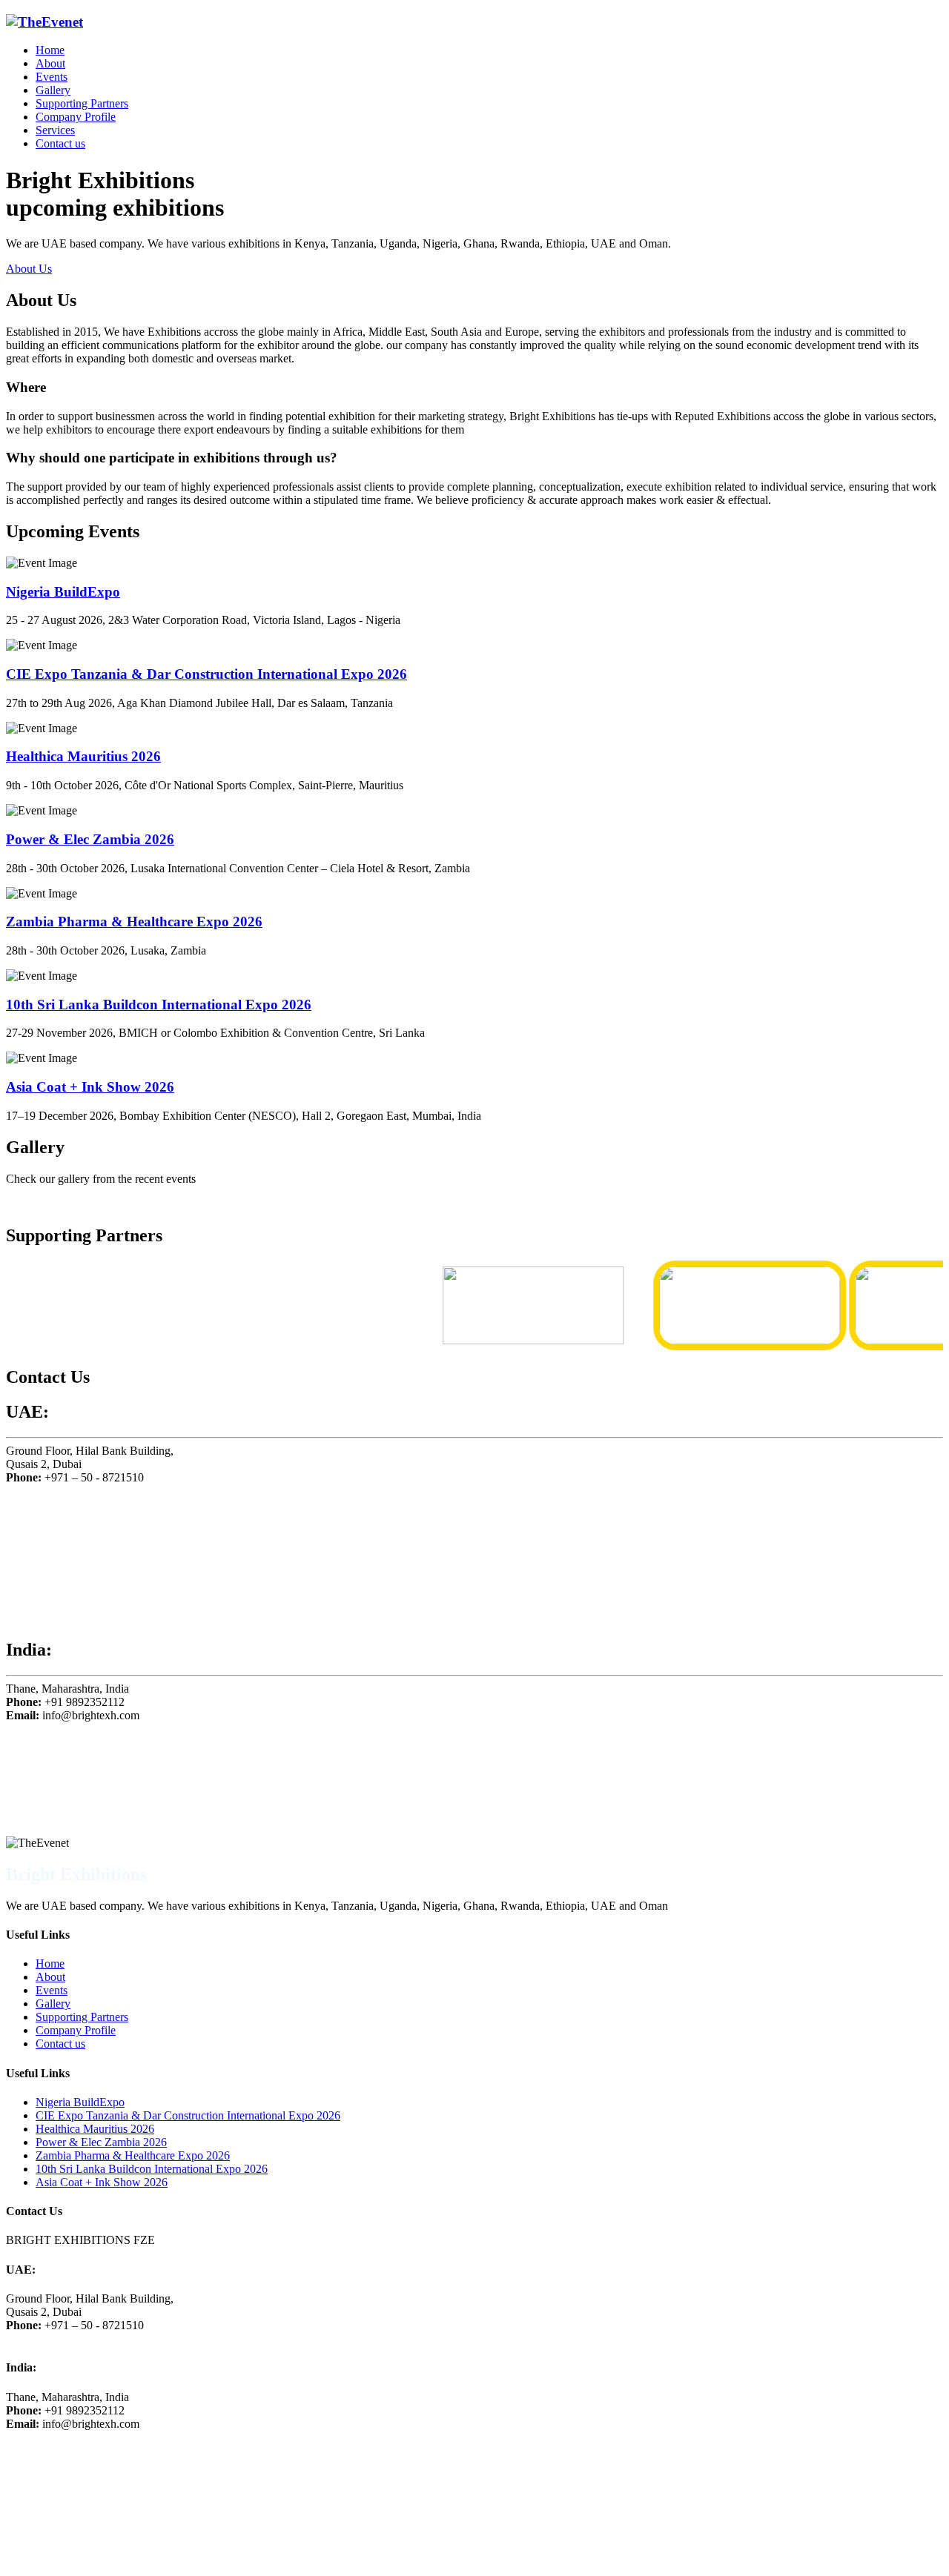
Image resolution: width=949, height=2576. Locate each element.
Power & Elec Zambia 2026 (90, 839)
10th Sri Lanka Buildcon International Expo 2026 (159, 1005)
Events (52, 77)
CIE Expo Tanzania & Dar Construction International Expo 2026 (206, 674)
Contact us (60, 143)
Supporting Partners (82, 103)
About (50, 63)
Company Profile (76, 117)
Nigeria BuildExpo (63, 592)
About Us (29, 269)
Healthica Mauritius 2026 (83, 756)
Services (55, 130)
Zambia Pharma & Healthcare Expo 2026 (134, 922)
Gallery (53, 90)
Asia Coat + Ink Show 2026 (90, 1087)
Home (50, 50)
